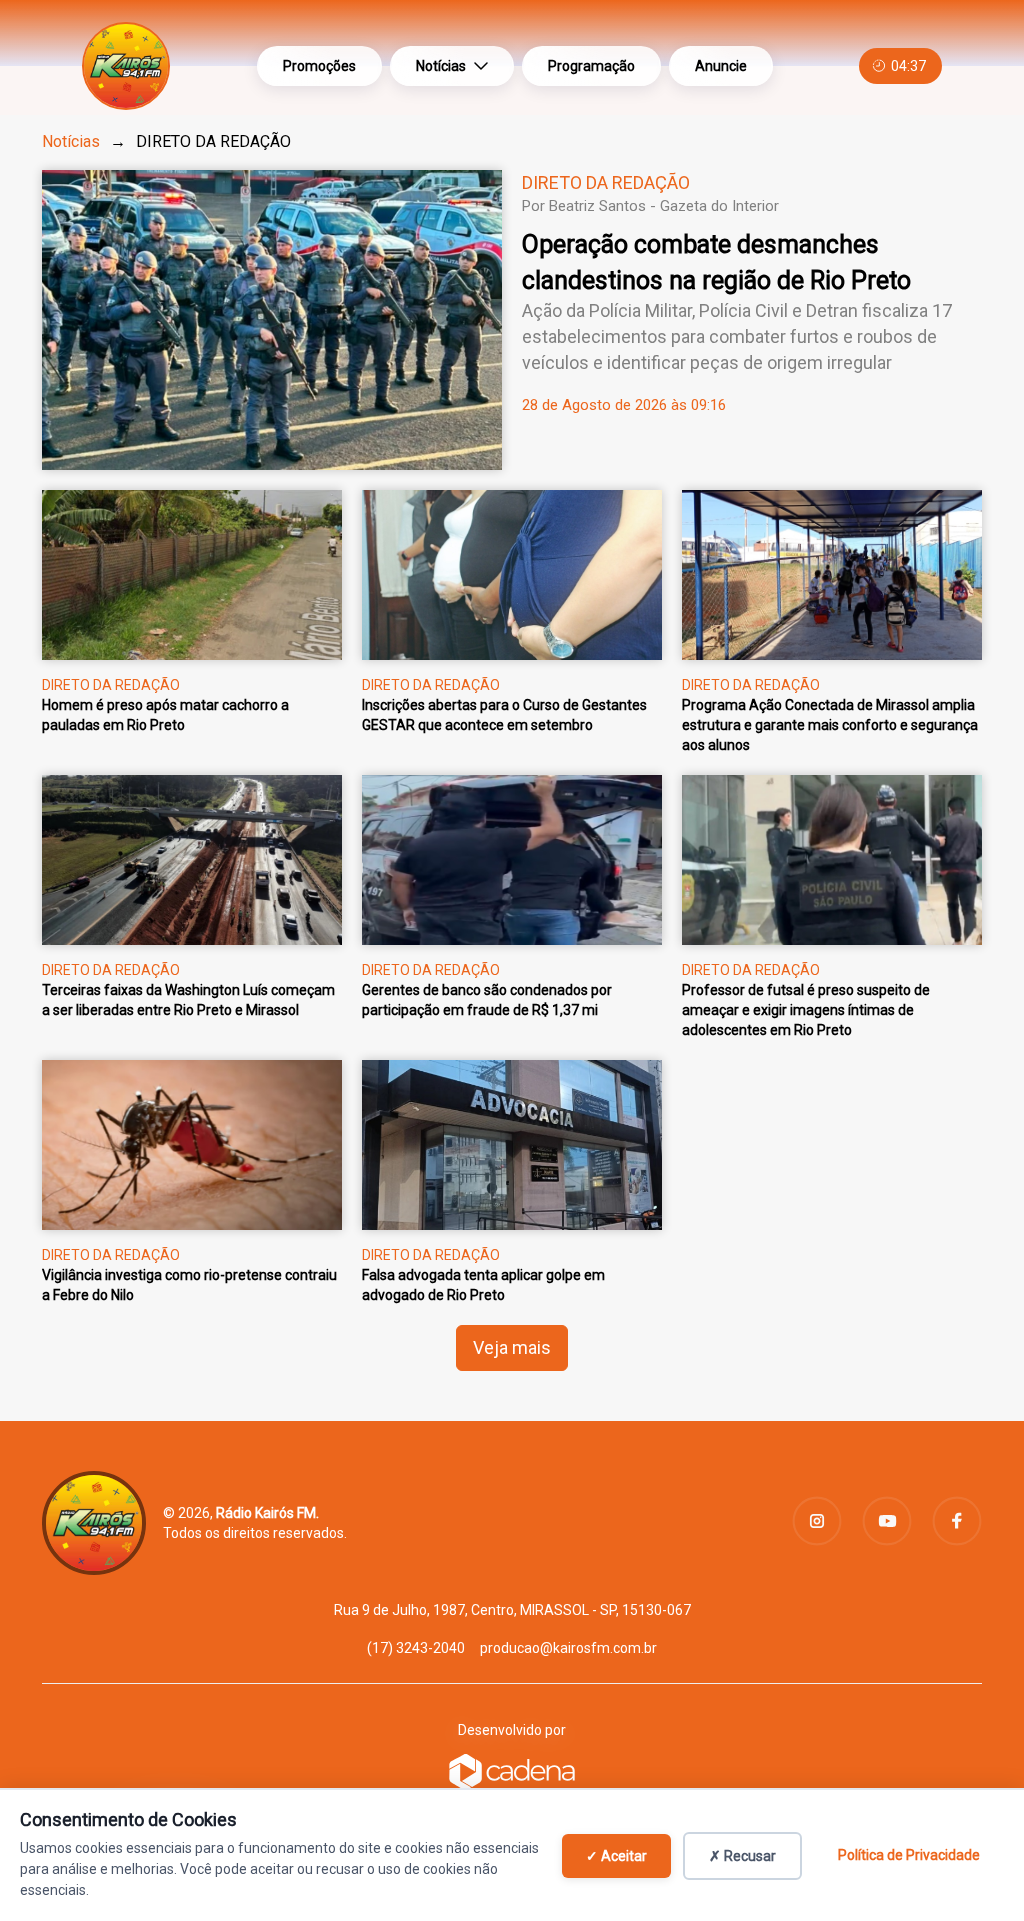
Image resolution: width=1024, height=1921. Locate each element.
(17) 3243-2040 (416, 1648)
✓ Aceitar (616, 1856)
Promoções (319, 66)
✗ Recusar (742, 1856)
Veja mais (512, 1347)
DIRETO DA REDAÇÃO (606, 182)
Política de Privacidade (909, 1855)
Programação (591, 66)
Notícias (441, 66)
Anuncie (721, 66)
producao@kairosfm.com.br (568, 1648)
